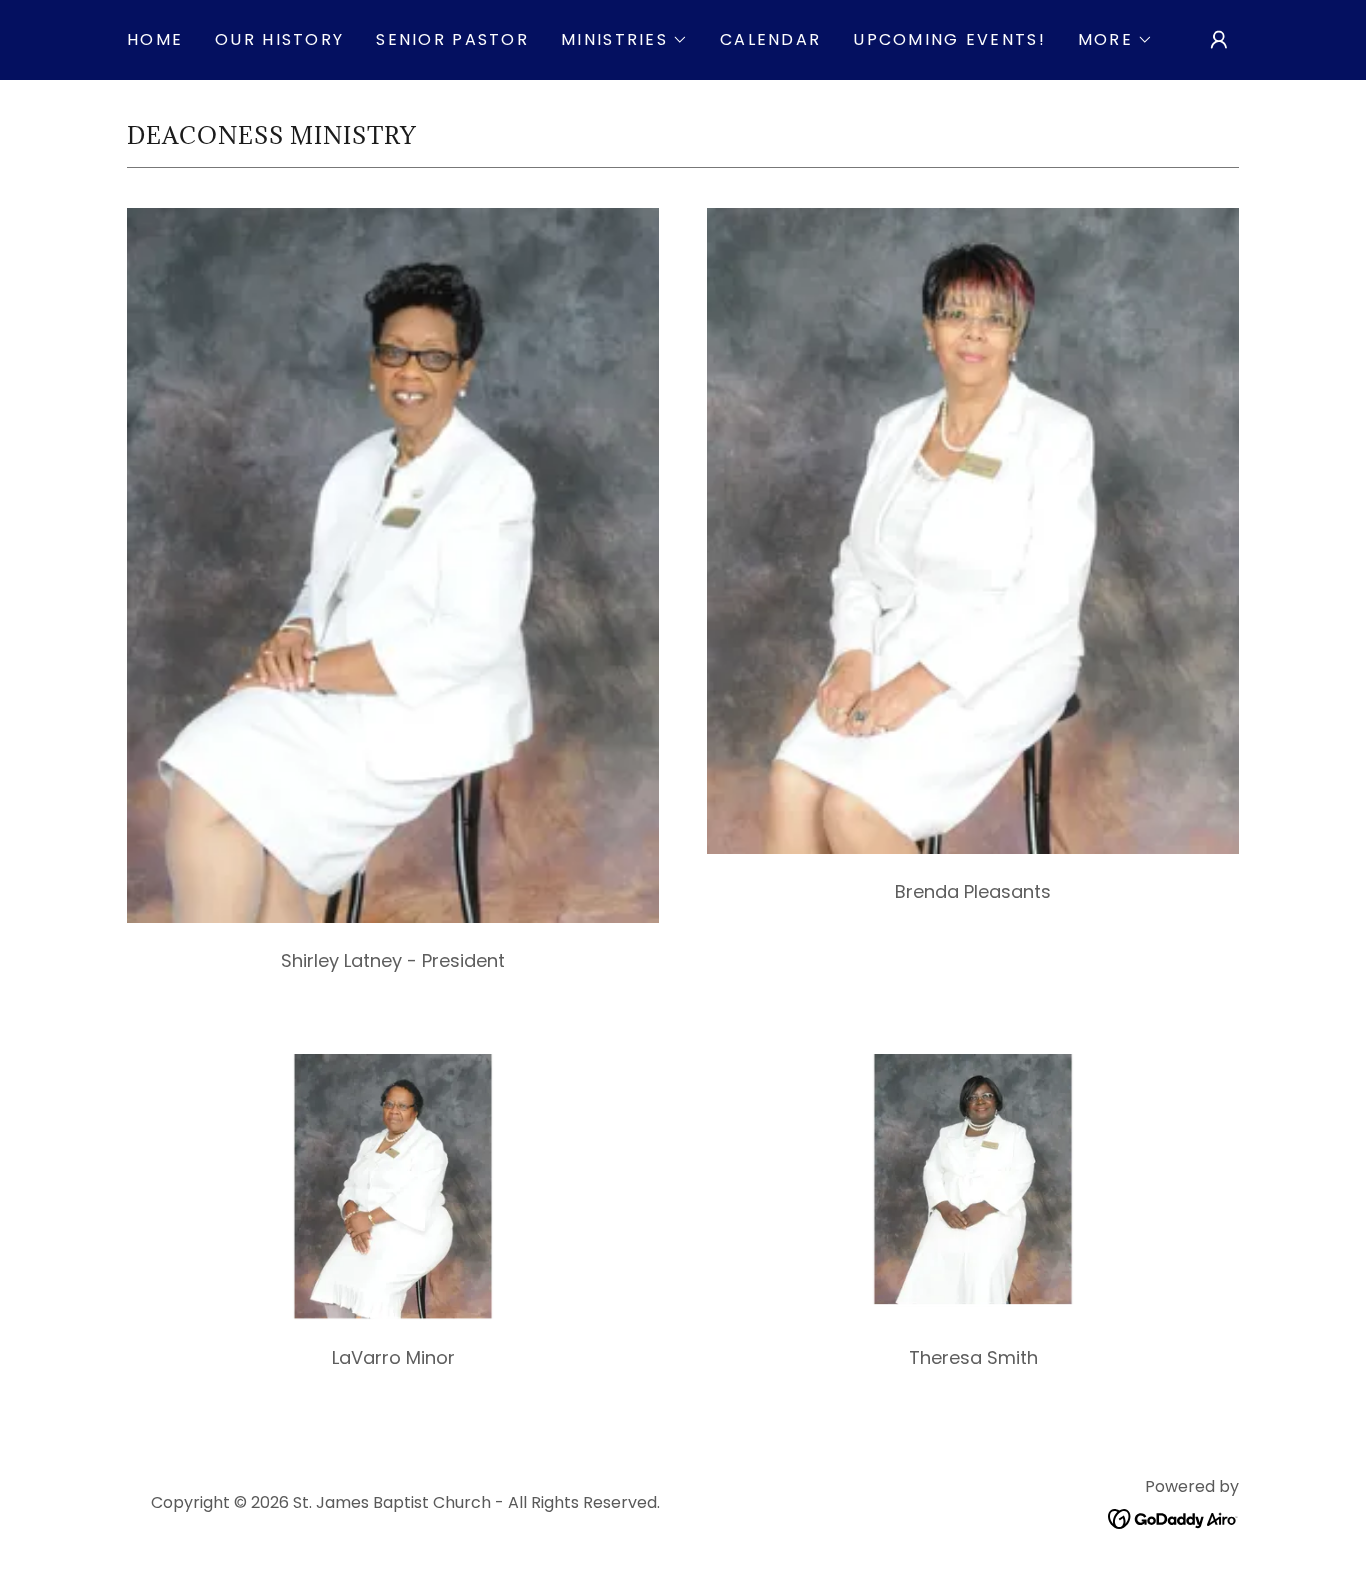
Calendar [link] (770, 39)
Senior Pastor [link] (452, 39)
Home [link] (155, 39)
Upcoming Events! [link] (949, 39)
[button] (624, 40)
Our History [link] (279, 39)
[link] (1173, 1516)
